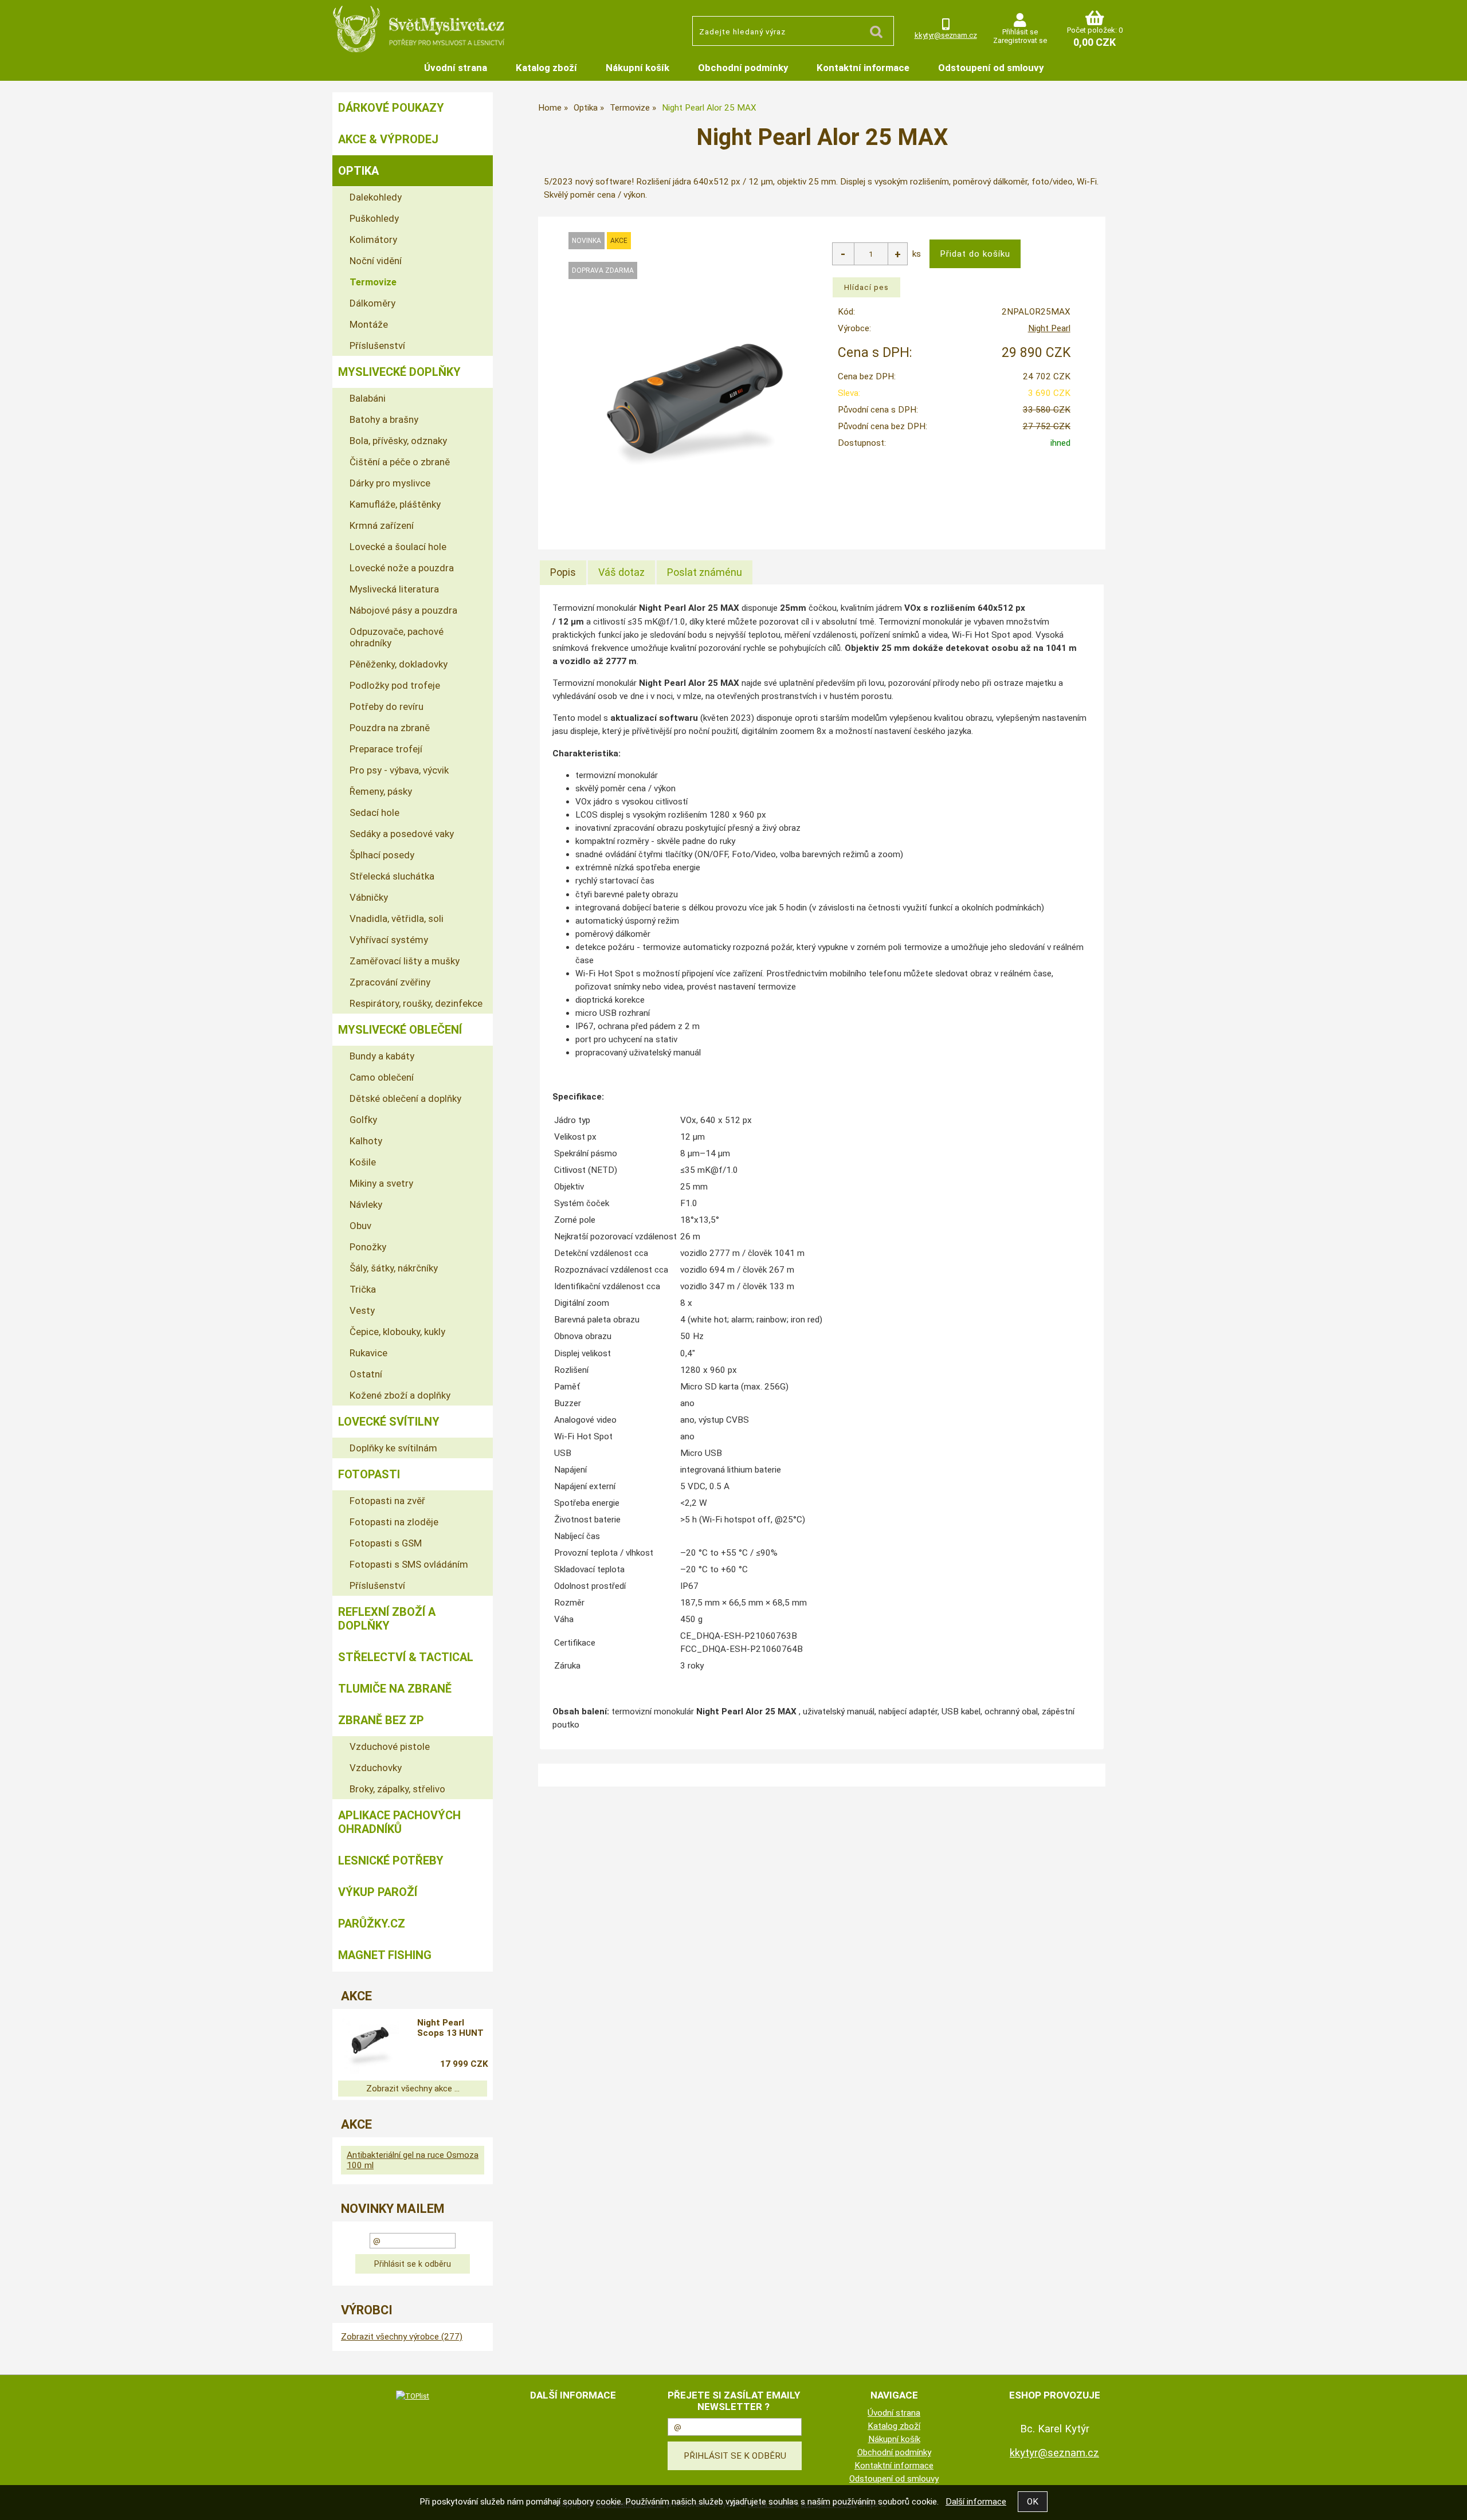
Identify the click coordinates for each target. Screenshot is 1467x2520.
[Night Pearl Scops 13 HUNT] (370, 2045)
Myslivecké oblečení (400, 1030)
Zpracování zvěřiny (390, 982)
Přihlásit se (1020, 32)
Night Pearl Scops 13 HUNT (450, 2028)
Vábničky (369, 897)
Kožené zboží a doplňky (400, 1395)
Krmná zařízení (382, 525)
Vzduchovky (376, 1768)
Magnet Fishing (385, 1955)
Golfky (363, 1120)
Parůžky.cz (372, 1924)
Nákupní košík (638, 68)
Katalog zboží (546, 68)
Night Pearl (1049, 328)
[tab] (563, 572)
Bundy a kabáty (382, 1056)
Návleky (366, 1204)
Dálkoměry (372, 303)
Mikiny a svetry (381, 1183)
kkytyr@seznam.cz (946, 35)
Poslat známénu (705, 572)
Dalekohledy (376, 197)
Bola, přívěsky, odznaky (398, 441)
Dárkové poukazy (391, 108)
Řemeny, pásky (381, 791)
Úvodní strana (456, 68)
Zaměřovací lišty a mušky (405, 961)
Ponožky (368, 1247)
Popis (563, 572)
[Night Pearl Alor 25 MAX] (695, 405)
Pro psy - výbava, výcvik (399, 770)
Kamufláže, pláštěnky (395, 504)
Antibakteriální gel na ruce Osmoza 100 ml (413, 2160)
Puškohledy (374, 218)
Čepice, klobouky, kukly (397, 1332)
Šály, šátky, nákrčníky (394, 1268)
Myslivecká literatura (394, 589)
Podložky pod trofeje (395, 685)
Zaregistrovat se (1020, 40)
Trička (363, 1289)
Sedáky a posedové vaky (402, 834)
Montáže (369, 324)
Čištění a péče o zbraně (400, 462)
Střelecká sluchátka (392, 876)
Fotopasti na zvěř (387, 1501)
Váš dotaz (621, 572)
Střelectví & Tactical (406, 1657)
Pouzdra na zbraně (390, 728)
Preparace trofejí (386, 749)
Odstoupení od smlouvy (991, 68)
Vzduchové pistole (390, 1746)
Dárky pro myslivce (390, 483)
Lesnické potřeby (391, 1860)
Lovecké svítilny (389, 1422)
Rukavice (368, 1353)
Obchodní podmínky (743, 68)
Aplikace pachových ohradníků (399, 1822)
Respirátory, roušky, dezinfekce (416, 1003)
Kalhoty (366, 1141)
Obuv (360, 1226)
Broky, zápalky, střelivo (397, 1789)
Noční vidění (376, 261)
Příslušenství (377, 346)
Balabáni (368, 398)
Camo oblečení (382, 1077)
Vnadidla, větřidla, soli (397, 918)
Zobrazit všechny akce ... (413, 2089)
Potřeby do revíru (387, 706)
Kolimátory (373, 240)
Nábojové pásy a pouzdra (403, 610)
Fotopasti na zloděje (394, 1522)
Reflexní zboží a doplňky (387, 1619)
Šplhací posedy (382, 855)
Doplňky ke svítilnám (393, 1448)
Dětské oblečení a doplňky (405, 1098)
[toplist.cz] (413, 2396)
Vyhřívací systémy (389, 940)
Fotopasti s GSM (386, 1543)
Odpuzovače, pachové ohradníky (397, 637)
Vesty (362, 1310)
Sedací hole (374, 812)
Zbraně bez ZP (381, 1720)
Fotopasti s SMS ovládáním (409, 1564)
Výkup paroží (378, 1892)
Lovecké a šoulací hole (398, 547)
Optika (358, 171)
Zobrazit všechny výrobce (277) (402, 2337)
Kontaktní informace (863, 68)
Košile (363, 1162)
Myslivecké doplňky (399, 372)
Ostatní (366, 1374)
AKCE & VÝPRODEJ (388, 139)
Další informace (976, 2502)
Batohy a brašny (384, 419)
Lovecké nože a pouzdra (402, 568)
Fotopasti (369, 1474)
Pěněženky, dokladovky (399, 664)
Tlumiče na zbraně (395, 1689)
